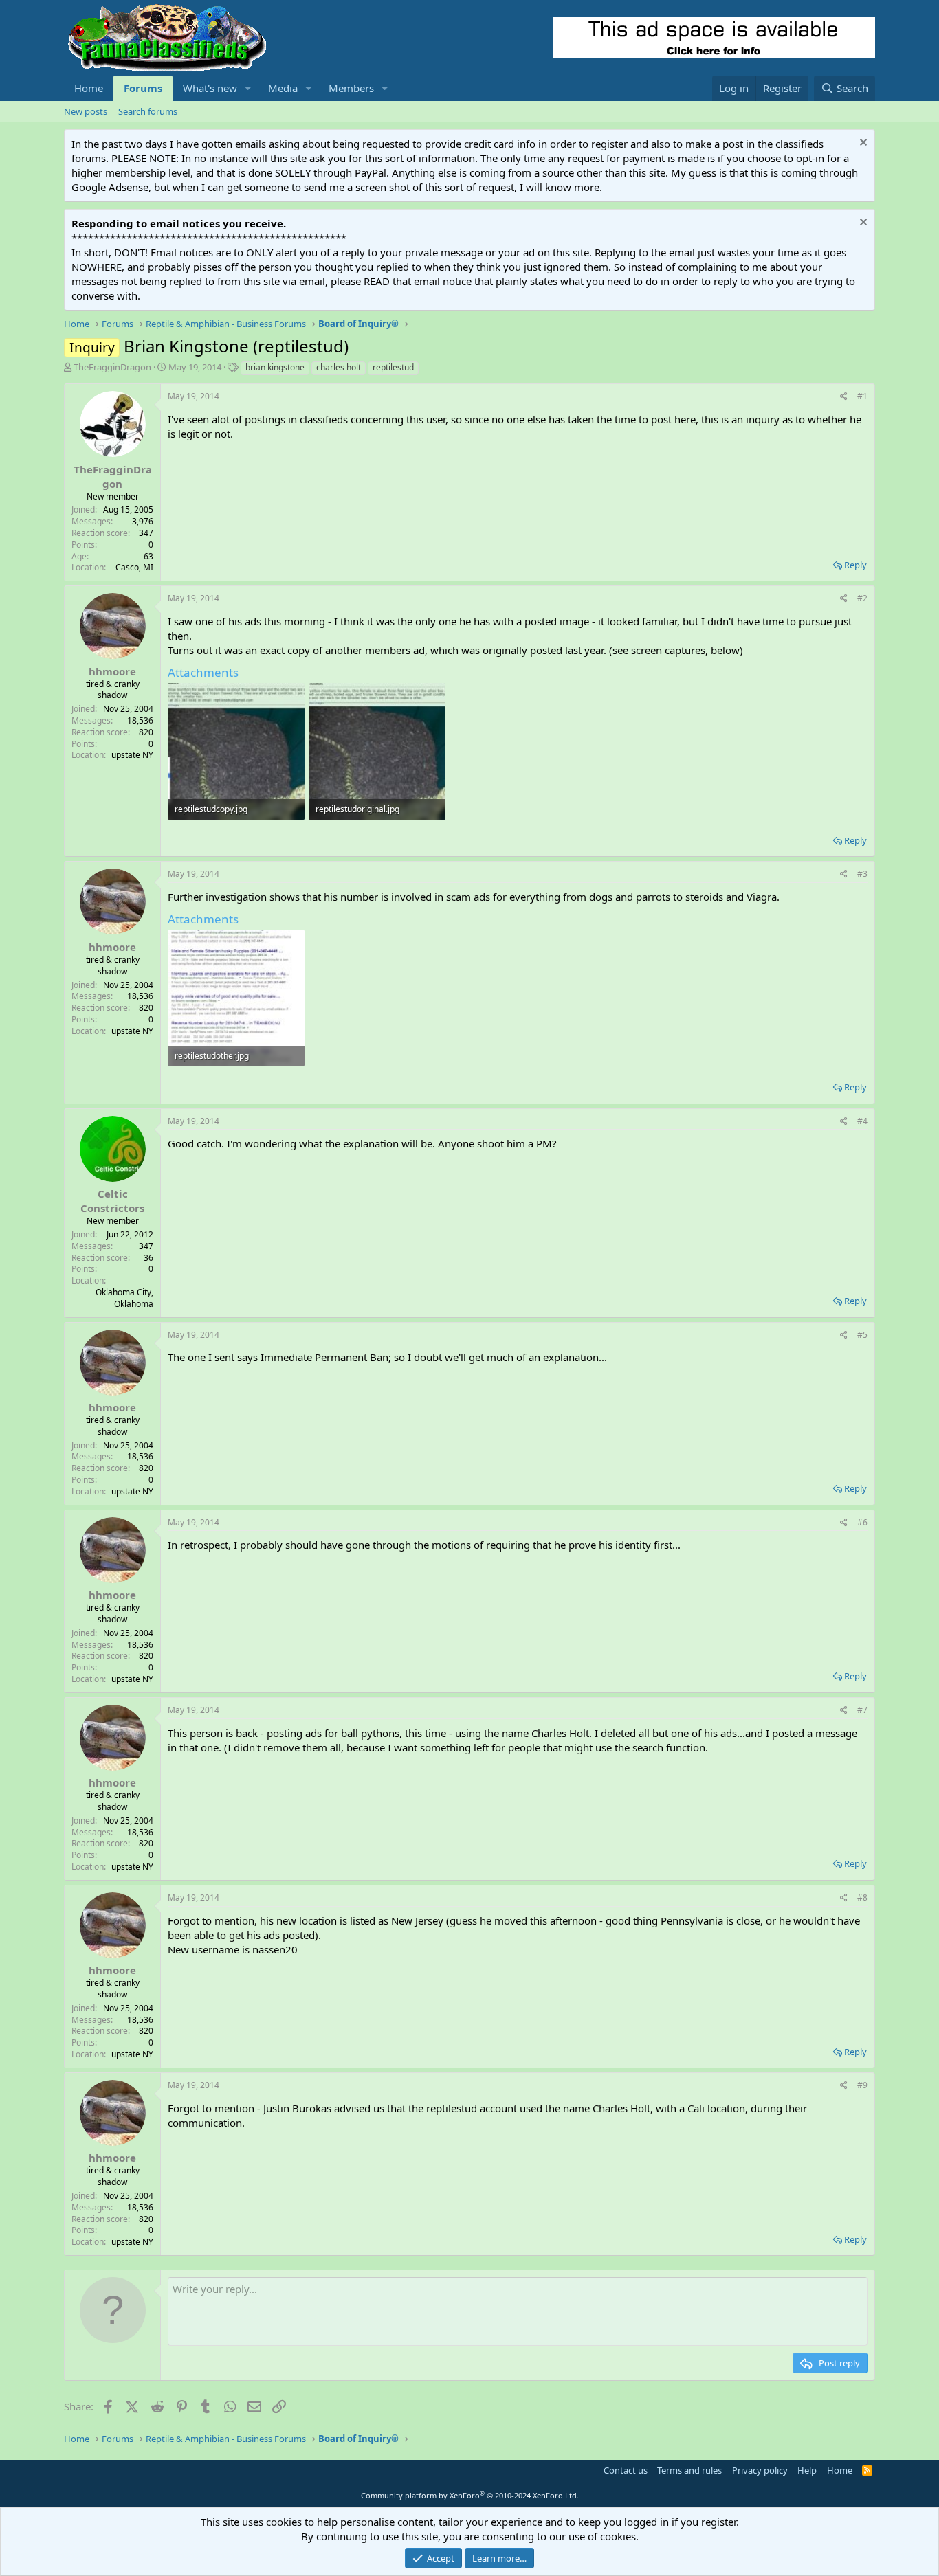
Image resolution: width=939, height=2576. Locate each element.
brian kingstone (275, 367)
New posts (86, 111)
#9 (862, 2085)
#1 (862, 396)
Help (807, 2470)
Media (283, 88)
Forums (143, 88)
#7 (862, 1710)
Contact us (626, 2470)
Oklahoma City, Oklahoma (124, 1298)
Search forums (148, 111)
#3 (862, 874)
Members (351, 88)
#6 (862, 1522)
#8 (862, 1897)
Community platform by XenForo (470, 2495)
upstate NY (132, 755)
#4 (862, 1121)
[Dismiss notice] (862, 144)
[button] (248, 88)
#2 (862, 598)
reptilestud (393, 367)
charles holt (339, 367)
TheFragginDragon (112, 367)
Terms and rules (689, 2470)
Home (89, 88)
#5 (862, 1335)
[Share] (844, 397)
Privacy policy (760, 2470)
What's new (210, 88)
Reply (855, 565)
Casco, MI (134, 567)
